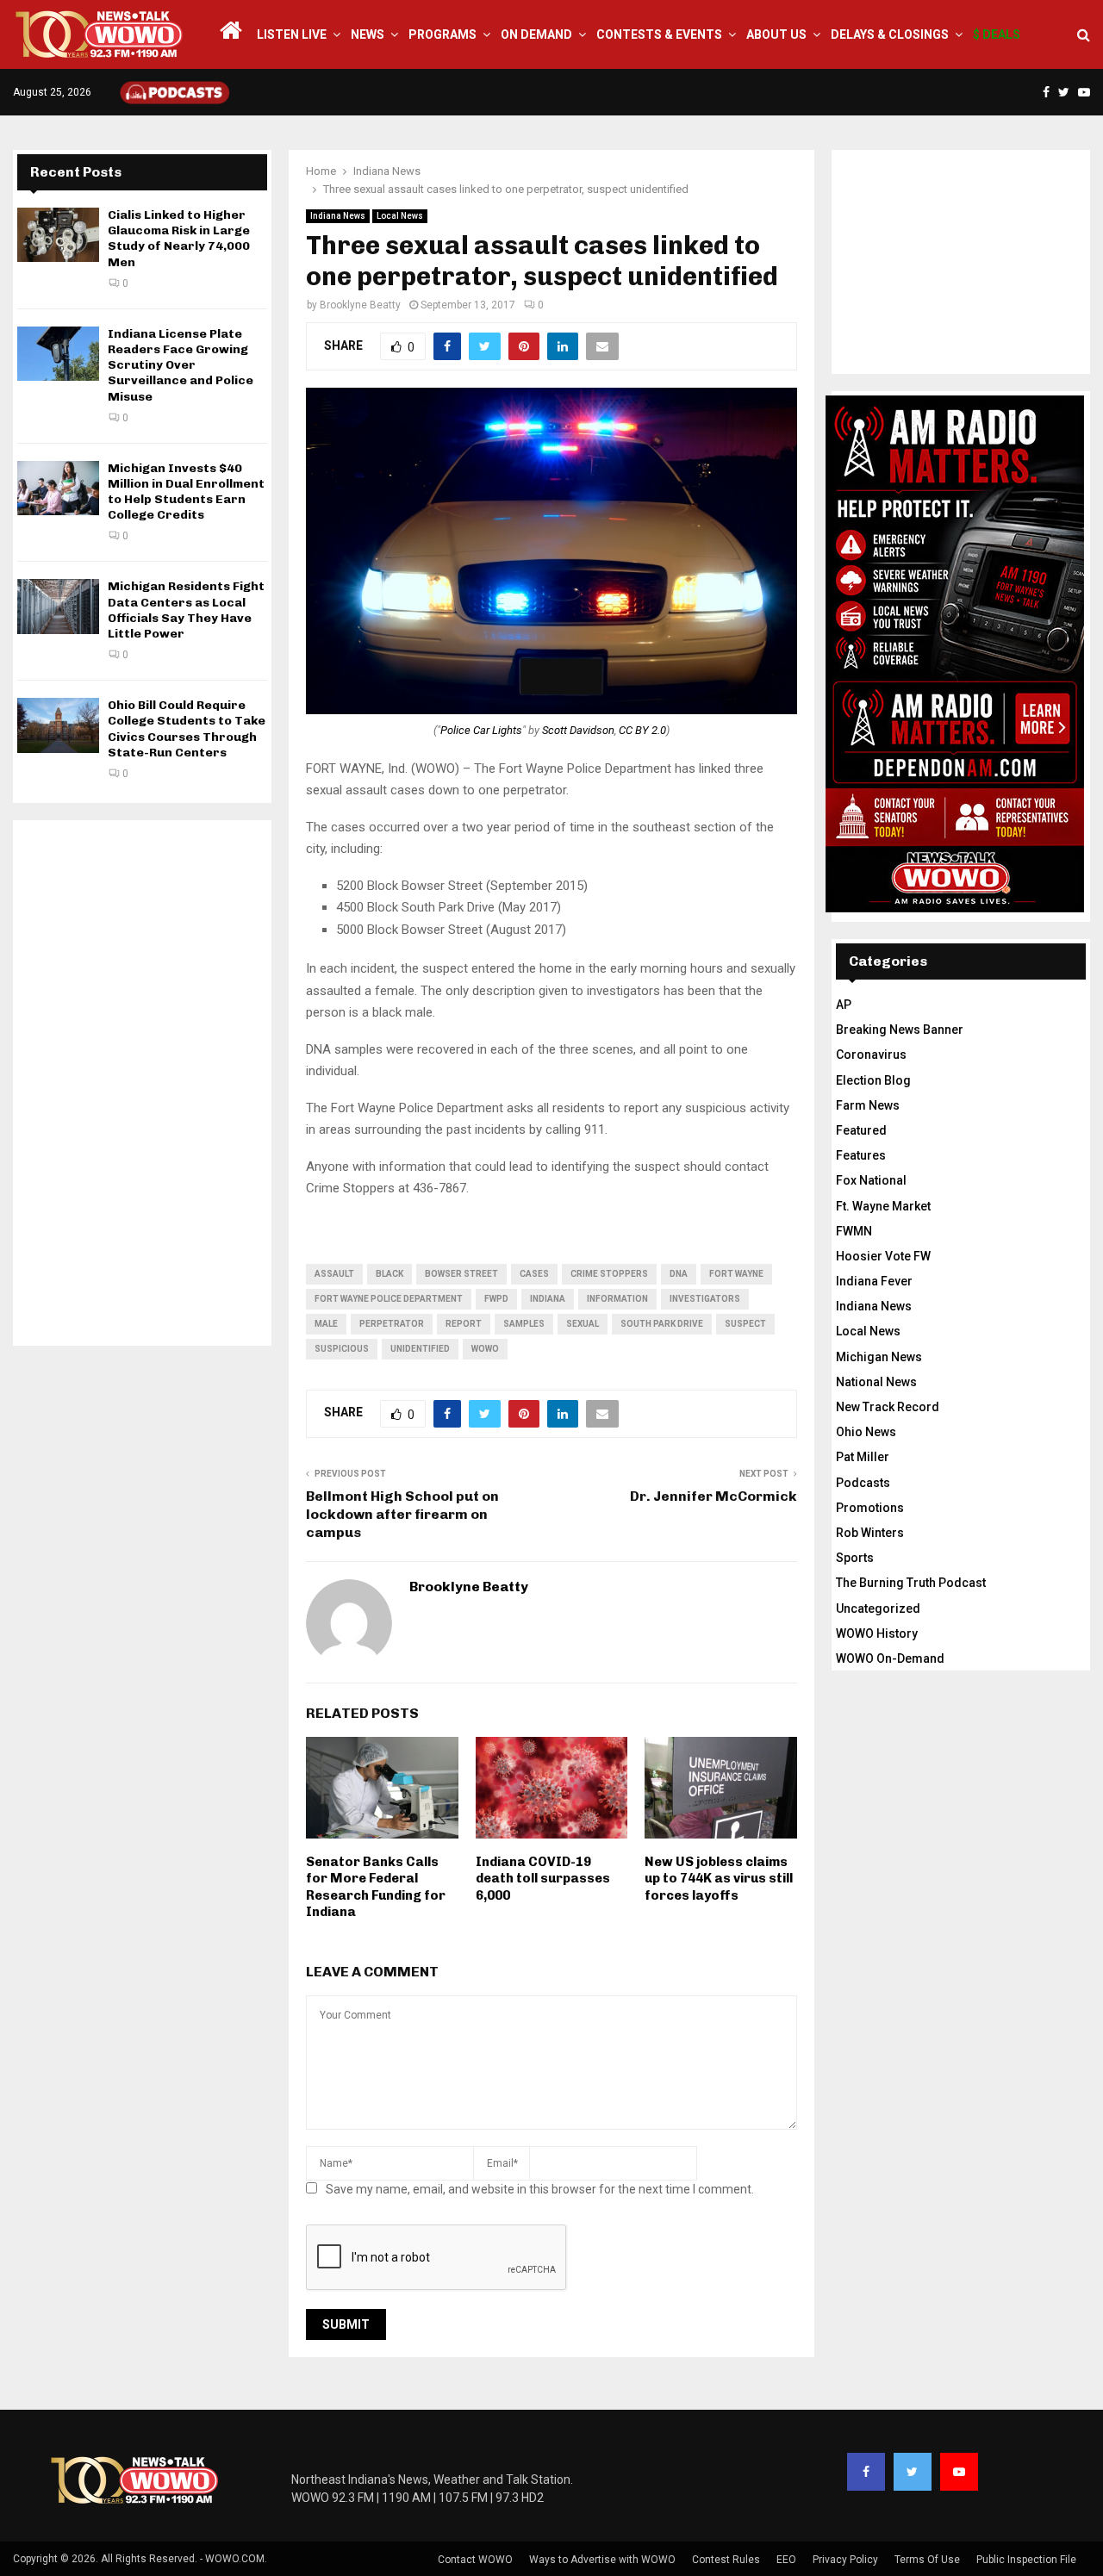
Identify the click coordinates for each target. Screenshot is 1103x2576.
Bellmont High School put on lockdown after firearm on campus (402, 1515)
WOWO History (877, 1633)
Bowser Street (461, 1274)
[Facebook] (866, 2472)
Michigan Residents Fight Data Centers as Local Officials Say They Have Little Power (186, 610)
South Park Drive (662, 1324)
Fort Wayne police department (389, 1299)
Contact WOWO (475, 2560)
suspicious (342, 1349)
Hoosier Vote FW (883, 1256)
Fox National (871, 1180)
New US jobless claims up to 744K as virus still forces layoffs (719, 1879)
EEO (786, 2560)
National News (876, 1382)
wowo (485, 1349)
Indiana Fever (874, 1281)
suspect (745, 1324)
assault (334, 1274)
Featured (861, 1130)
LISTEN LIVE (292, 34)
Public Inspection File (1026, 2560)
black (389, 1274)
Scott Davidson (578, 730)
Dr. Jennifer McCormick (714, 1496)
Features (861, 1155)
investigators (705, 1299)
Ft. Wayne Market (883, 1206)
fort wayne (736, 1274)
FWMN (854, 1231)
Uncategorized (878, 1608)
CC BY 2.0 (642, 730)
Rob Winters (870, 1533)
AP (844, 1005)
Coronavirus (871, 1055)
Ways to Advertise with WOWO (602, 2560)
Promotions (870, 1508)
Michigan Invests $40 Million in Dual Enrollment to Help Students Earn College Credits (186, 492)
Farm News (868, 1105)
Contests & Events (659, 34)
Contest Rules (726, 2560)
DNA (679, 1274)
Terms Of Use (927, 2560)
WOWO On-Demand (890, 1658)
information (617, 1299)
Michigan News (879, 1357)
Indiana (548, 1299)
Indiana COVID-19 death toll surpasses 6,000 (543, 1879)
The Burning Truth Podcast (911, 1583)
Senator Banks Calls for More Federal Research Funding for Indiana (376, 1887)
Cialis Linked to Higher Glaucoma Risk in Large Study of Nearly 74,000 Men (179, 239)
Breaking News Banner (900, 1030)
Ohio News (866, 1432)
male (326, 1324)
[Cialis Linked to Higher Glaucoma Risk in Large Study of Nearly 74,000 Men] (58, 235)
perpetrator (392, 1324)
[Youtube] (959, 2472)
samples (524, 1324)
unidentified (420, 1349)
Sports (855, 1558)
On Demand (536, 34)
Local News (400, 216)
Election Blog (873, 1080)
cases (534, 1274)
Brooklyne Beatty (360, 305)
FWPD (496, 1299)
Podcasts (863, 1483)
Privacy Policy (845, 2560)
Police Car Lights (481, 730)
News (368, 34)
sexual (583, 1324)
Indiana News (338, 216)
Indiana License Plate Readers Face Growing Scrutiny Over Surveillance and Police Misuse (181, 365)
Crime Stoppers (609, 1274)
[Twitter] (913, 2472)
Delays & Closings (890, 34)
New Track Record (888, 1407)
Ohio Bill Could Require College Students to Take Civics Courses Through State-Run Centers (187, 729)
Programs (442, 34)
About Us (776, 34)
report (464, 1324)
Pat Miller (863, 1457)
